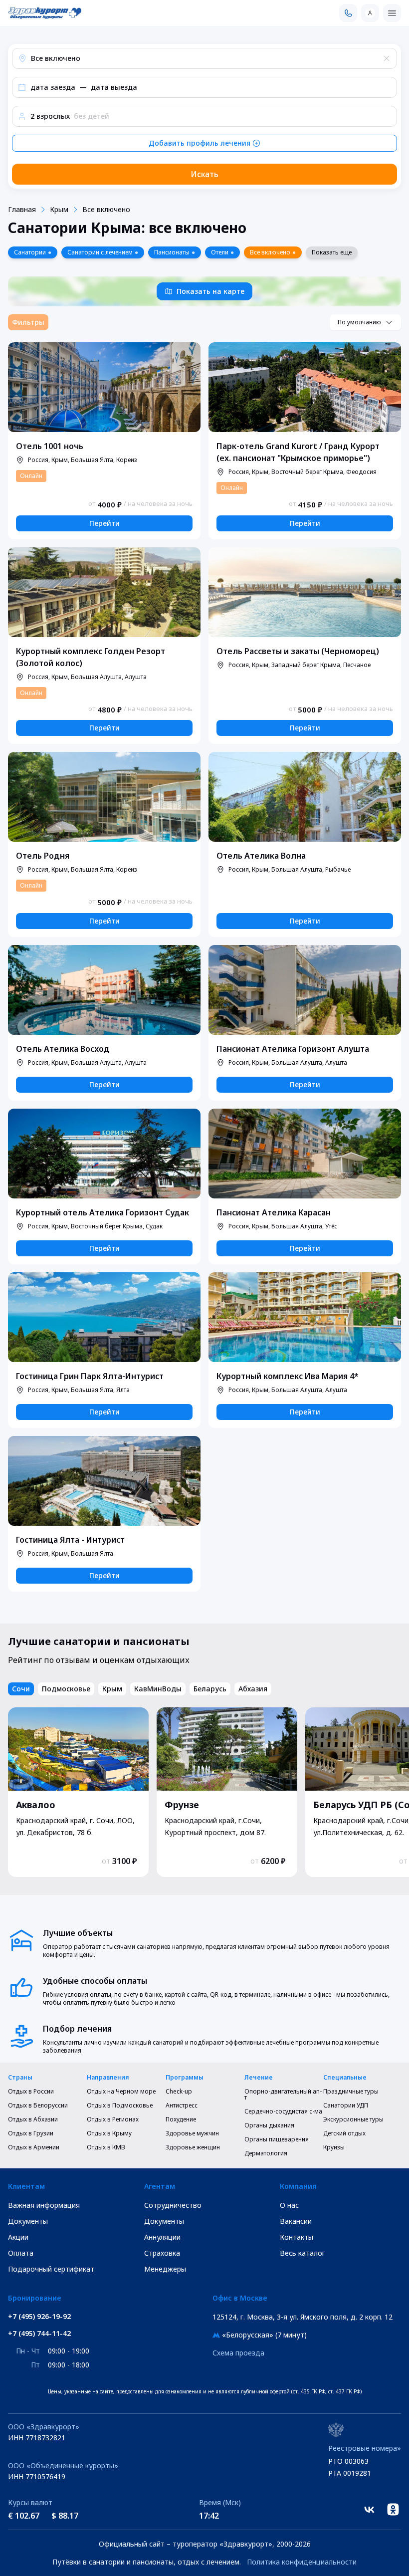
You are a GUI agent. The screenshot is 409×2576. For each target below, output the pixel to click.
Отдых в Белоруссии (38, 2106)
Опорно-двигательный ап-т (283, 2095)
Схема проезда (238, 2353)
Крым (59, 209)
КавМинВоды (158, 1689)
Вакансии (296, 2221)
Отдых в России (31, 2092)
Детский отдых (344, 2133)
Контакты (297, 2237)
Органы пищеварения (277, 2139)
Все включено (106, 209)
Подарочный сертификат (51, 2269)
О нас (289, 2205)
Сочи (21, 1689)
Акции (18, 2237)
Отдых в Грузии (31, 2133)
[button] (204, 58)
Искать (204, 174)
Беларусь (210, 1689)
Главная (22, 209)
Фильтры (28, 322)
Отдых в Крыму (109, 2133)
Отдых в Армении (34, 2147)
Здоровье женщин (193, 2147)
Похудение (181, 2119)
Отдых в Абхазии (33, 2119)
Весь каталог (303, 2253)
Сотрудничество (173, 2205)
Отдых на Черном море (121, 2092)
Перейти (104, 523)
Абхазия (253, 1689)
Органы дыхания (269, 2125)
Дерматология (266, 2153)
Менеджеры (165, 2269)
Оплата (21, 2253)
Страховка (162, 2253)
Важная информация (44, 2205)
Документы (28, 2221)
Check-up (179, 2092)
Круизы (334, 2147)
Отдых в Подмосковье (120, 2106)
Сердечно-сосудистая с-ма (283, 2111)
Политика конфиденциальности (302, 2562)
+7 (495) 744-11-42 (39, 2334)
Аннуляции (162, 2237)
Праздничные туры (351, 2092)
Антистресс (182, 2106)
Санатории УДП (346, 2106)
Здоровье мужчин (192, 2133)
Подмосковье (66, 1689)
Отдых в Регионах (113, 2119)
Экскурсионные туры (353, 2119)
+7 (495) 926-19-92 (39, 2317)
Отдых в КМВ (106, 2147)
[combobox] (365, 322)
